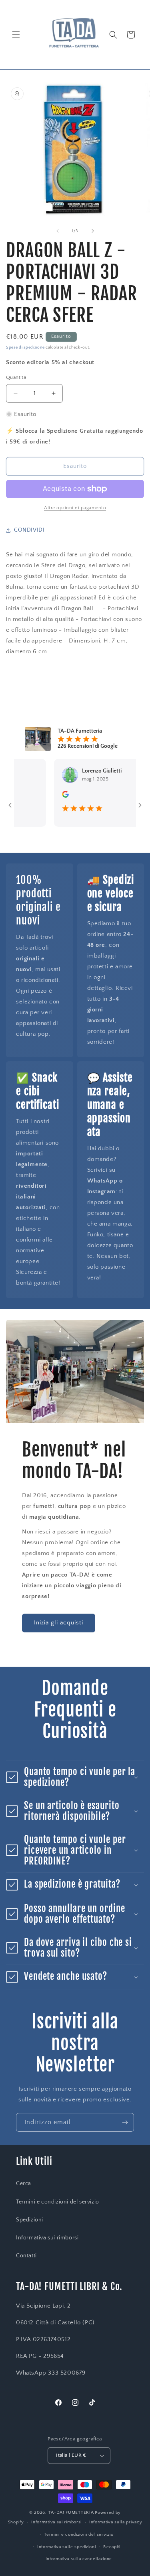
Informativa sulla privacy (116, 2522)
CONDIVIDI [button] (29, 530)
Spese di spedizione (25, 348)
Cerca (24, 2184)
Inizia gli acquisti (59, 1623)
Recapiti (112, 2547)
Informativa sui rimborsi (47, 2238)
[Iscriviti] (125, 2122)
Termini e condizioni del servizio (58, 2202)
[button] (16, 35)
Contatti (26, 2256)
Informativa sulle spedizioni (67, 2547)
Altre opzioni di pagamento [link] (75, 508)
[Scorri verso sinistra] (58, 231)
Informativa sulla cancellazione (79, 2559)
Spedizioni (30, 2220)
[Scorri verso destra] (93, 231)
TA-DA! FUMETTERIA (71, 2513)
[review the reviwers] (47, 796)
